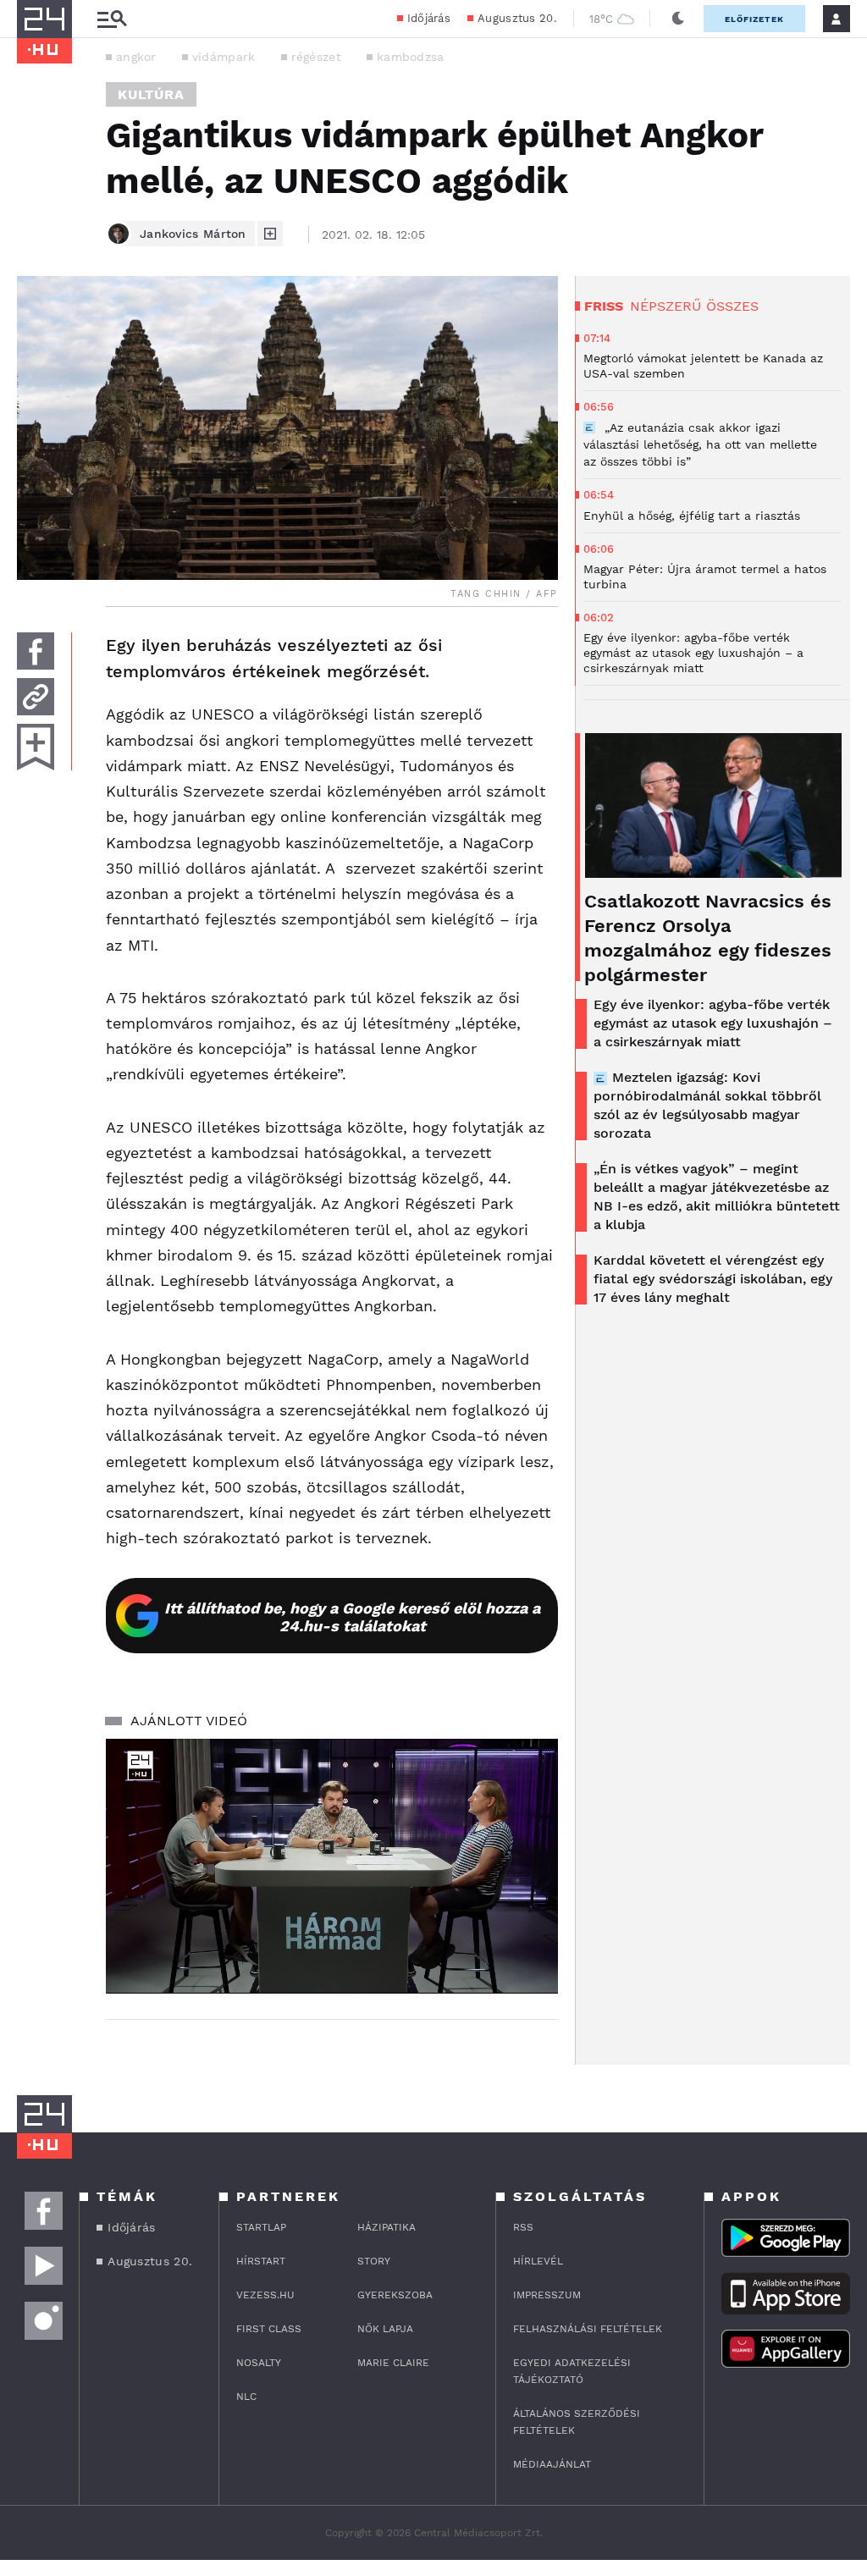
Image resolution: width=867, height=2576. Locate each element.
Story (374, 2261)
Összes (732, 306)
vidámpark (224, 57)
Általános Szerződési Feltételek (577, 2422)
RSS (523, 2227)
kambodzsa (411, 57)
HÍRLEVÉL (538, 2261)
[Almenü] (112, 19)
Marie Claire (393, 2363)
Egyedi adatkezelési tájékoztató (572, 2371)
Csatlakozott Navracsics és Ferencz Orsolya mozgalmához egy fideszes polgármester (708, 938)
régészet (316, 57)
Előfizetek (754, 19)
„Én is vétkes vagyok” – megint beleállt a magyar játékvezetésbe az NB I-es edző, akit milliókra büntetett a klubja (717, 1197)
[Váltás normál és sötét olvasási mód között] (678, 19)
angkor (136, 57)
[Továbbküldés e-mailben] (36, 697)
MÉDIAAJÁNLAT (552, 2464)
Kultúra (151, 94)
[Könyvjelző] (36, 747)
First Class (269, 2329)
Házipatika (387, 2227)
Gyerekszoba (395, 2295)
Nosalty (259, 2363)
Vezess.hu (265, 2295)
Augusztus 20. (517, 18)
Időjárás (429, 18)
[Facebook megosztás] (36, 651)
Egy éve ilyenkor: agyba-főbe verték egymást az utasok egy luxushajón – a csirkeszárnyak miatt (713, 1023)
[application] (332, 1866)
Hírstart (261, 2261)
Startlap (261, 2227)
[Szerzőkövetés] (270, 234)
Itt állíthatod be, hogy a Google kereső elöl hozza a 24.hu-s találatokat (352, 1617)
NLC (246, 2397)
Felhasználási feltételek (588, 2329)
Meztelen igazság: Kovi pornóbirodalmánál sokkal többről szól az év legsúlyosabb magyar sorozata (707, 1105)
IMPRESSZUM (547, 2295)
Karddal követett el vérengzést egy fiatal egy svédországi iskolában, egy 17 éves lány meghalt (713, 1279)
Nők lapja (385, 2329)
